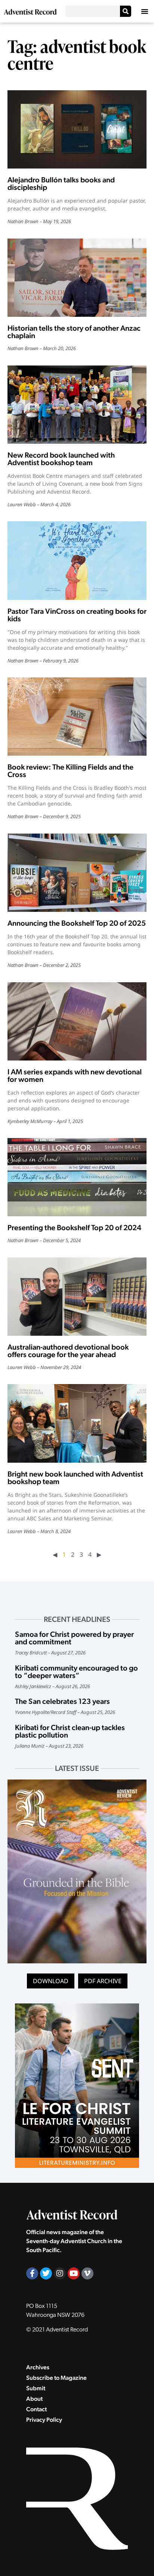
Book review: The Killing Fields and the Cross (70, 771)
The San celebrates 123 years (62, 1701)
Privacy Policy (44, 2420)
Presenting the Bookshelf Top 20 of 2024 (74, 1228)
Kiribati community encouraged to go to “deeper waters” (76, 1672)
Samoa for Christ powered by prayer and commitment (74, 1638)
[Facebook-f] (32, 2273)
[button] (145, 11)
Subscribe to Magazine (56, 2378)
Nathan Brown (23, 221)
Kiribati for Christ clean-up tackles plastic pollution (70, 1731)
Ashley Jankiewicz (33, 1686)
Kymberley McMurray (30, 1121)
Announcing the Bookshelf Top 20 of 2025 (77, 923)
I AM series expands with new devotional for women (75, 1075)
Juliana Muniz (30, 1746)
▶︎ (99, 1554)
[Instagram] (60, 2273)
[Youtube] (74, 2273)
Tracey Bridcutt (31, 1653)
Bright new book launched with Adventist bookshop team (75, 1478)
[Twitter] (46, 2273)
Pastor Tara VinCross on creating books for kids (77, 615)
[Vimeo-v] (87, 2273)
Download (51, 1981)
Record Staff (64, 1712)
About (34, 2399)
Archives (38, 2367)
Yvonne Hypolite (32, 1712)
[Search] (126, 11)
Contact (36, 2409)
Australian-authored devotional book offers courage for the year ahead (68, 1351)
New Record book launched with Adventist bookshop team (61, 459)
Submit (36, 2388)
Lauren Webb (22, 504)
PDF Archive (103, 1981)
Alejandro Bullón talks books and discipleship (61, 183)
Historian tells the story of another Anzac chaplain (74, 332)
